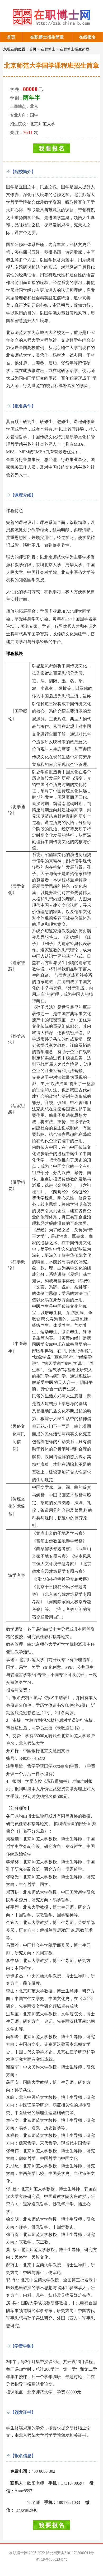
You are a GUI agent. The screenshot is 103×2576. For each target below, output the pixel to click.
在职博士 (48, 49)
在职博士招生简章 (47, 37)
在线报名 (87, 37)
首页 (11, 37)
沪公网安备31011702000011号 (70, 2553)
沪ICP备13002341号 (51, 2559)
